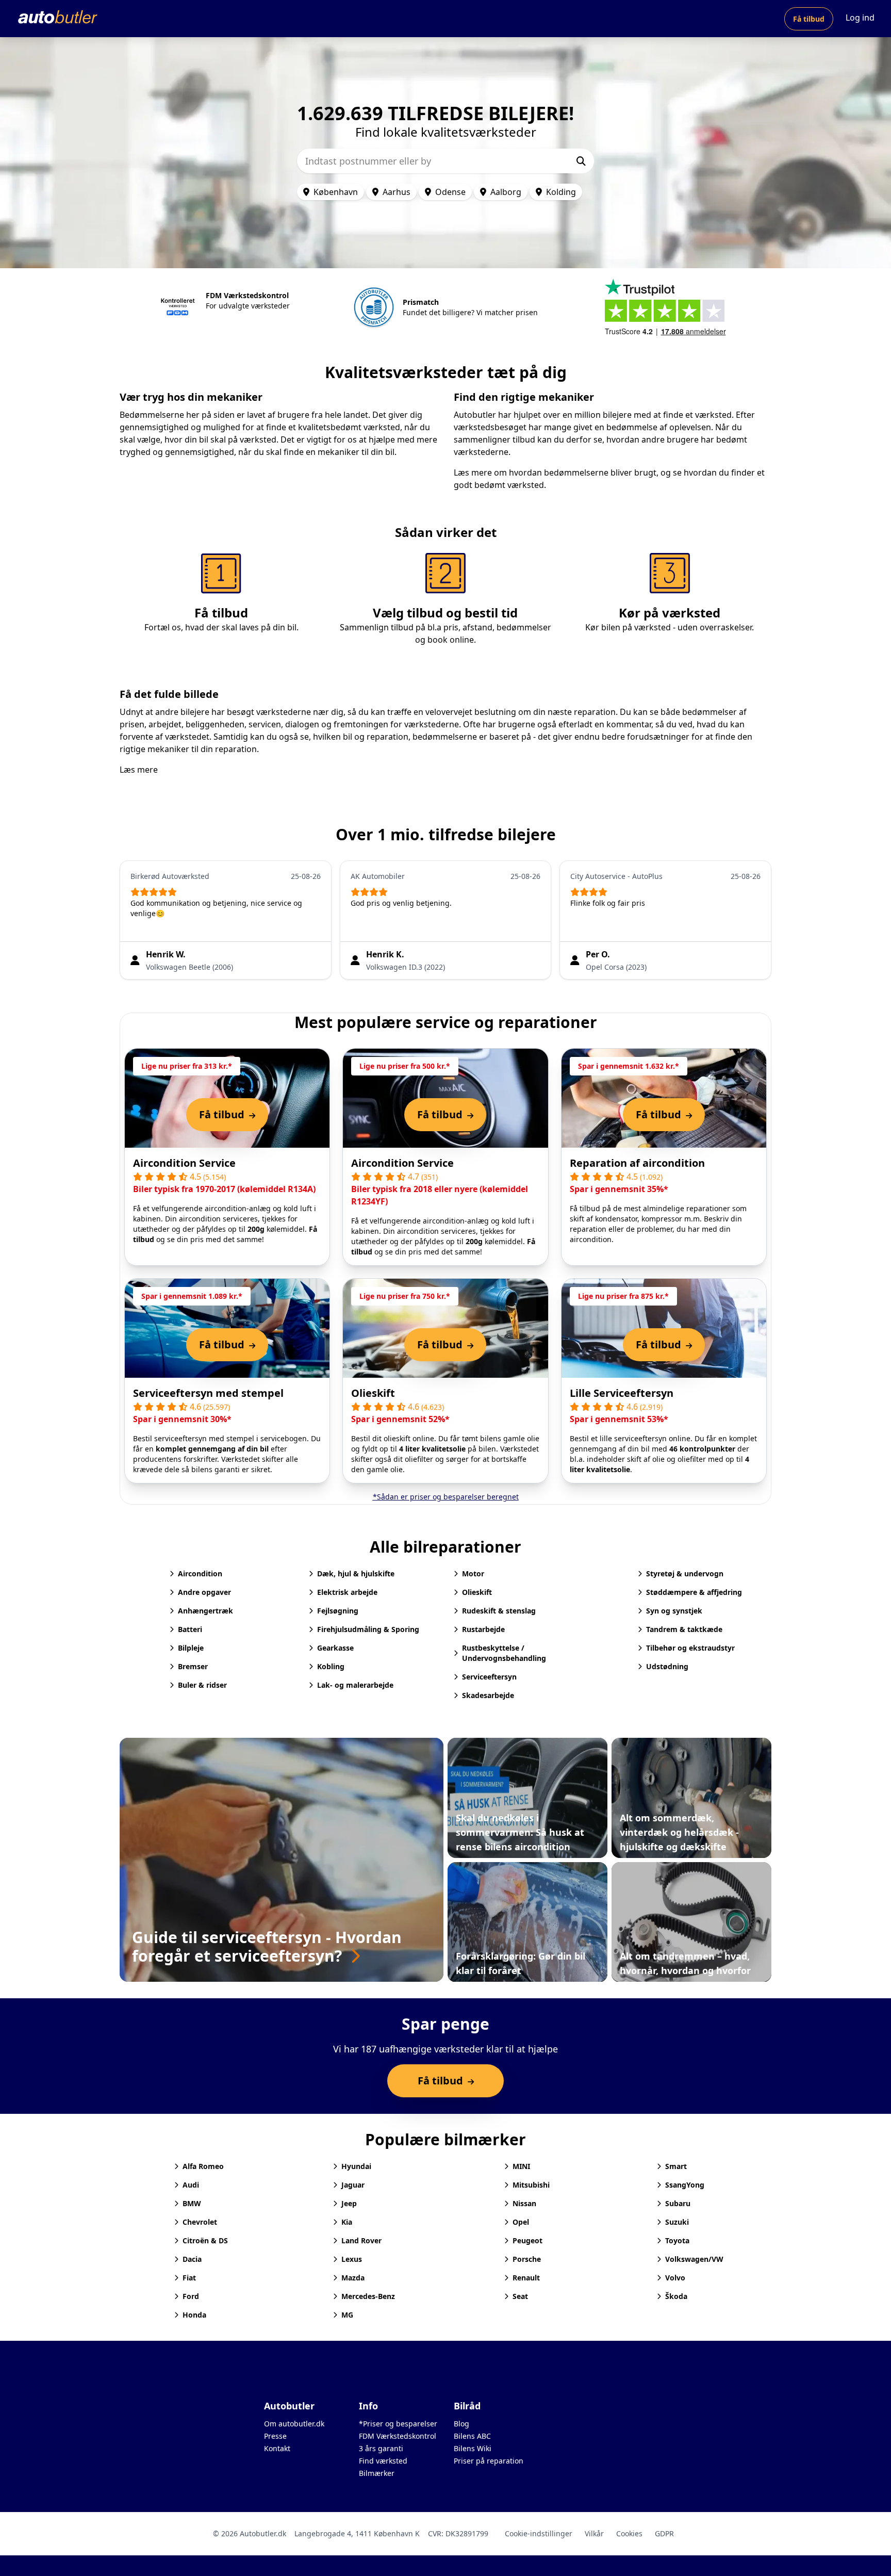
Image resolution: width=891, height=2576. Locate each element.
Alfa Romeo (203, 2166)
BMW (192, 2203)
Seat (520, 2296)
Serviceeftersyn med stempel (208, 1393)
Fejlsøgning (338, 1611)
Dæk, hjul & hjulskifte (356, 1574)
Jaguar (353, 2185)
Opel (521, 2222)
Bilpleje (191, 1648)
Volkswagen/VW (694, 2259)
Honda (194, 2315)
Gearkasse (335, 1648)
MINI (521, 2166)
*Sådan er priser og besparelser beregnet (446, 1497)
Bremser (193, 1666)
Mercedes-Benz (368, 2296)
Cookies (629, 2533)
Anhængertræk (205, 1611)
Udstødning (667, 1666)
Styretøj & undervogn (685, 1574)
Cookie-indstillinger (539, 2533)
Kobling (331, 1666)
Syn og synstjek (674, 1611)
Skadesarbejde (488, 1695)
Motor (473, 1574)
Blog (461, 2424)
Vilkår (594, 2533)
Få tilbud (809, 19)
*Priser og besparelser (398, 2424)
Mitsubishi (531, 2185)
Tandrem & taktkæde (684, 1629)
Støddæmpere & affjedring (694, 1592)
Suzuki (677, 2222)
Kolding (561, 192)
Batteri (190, 1629)
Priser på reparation (489, 2461)
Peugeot (527, 2240)
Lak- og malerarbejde (355, 1685)
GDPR (664, 2533)
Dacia (192, 2259)
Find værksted (383, 2461)
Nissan (524, 2203)
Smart (676, 2166)
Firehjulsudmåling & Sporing (368, 1629)
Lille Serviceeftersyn (622, 1393)
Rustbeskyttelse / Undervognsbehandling (504, 1653)
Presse (275, 2436)
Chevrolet (200, 2222)
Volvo (675, 2278)
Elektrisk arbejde (347, 1592)
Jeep (349, 2203)
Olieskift (373, 1393)
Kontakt (277, 2448)
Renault (526, 2278)
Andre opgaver (204, 1592)
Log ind (860, 18)
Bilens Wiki (473, 2448)
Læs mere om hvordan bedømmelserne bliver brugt (555, 472)
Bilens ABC (472, 2436)
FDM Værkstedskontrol (398, 2436)
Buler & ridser (202, 1685)
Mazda (353, 2278)
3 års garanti (381, 2448)
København (336, 192)
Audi (191, 2185)
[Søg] (581, 161)
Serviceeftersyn (489, 1677)
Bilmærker (377, 2473)
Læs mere (139, 770)
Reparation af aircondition (637, 1163)
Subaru (678, 2203)
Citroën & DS (205, 2240)
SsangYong (685, 2185)
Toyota (677, 2240)
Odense (450, 192)
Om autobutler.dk (294, 2424)
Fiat (189, 2278)
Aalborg (506, 192)
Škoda (676, 2296)
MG (347, 2315)
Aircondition (200, 1574)
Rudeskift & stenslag (499, 1611)
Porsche (527, 2259)
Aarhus (397, 192)
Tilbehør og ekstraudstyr (690, 1648)
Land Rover (361, 2240)
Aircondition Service (184, 1163)
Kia (347, 2222)
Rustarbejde (483, 1629)
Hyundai (356, 2166)
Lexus (352, 2259)
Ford (191, 2296)
